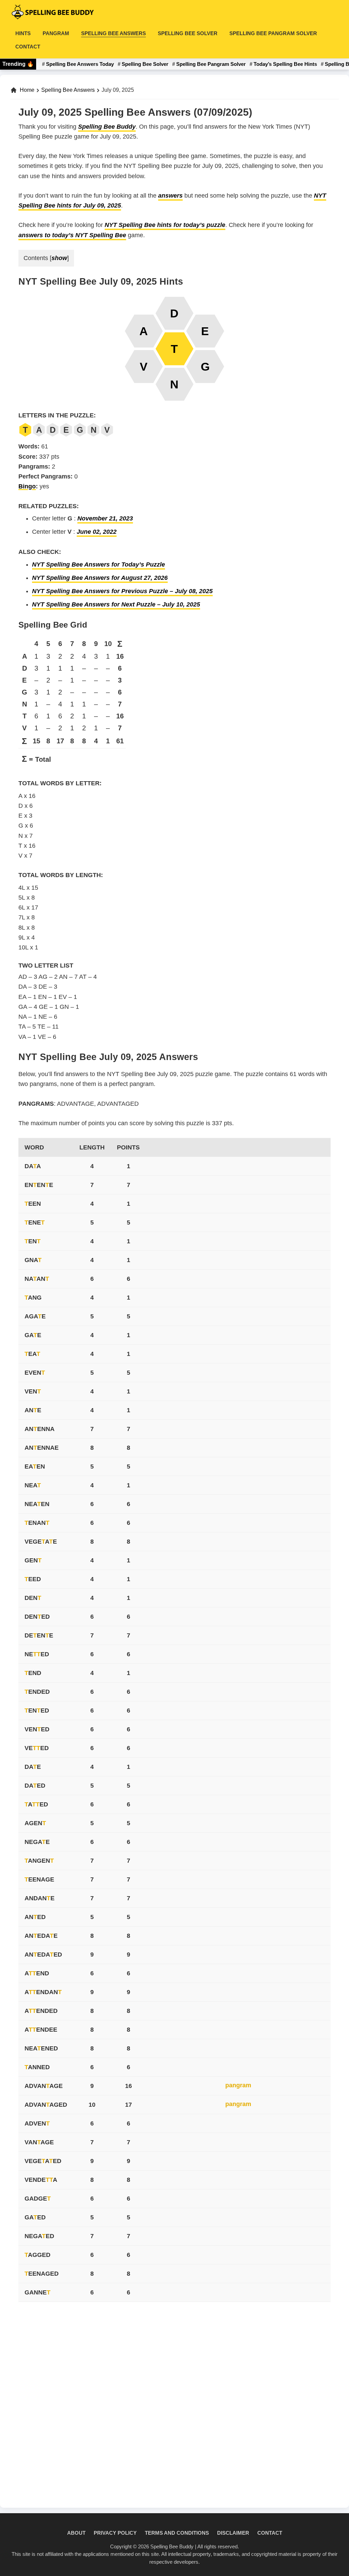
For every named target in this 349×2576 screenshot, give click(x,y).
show (59, 258)
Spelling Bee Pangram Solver (211, 64)
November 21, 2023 (105, 518)
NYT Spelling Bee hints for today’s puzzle (165, 225)
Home (27, 90)
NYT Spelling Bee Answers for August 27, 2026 (100, 578)
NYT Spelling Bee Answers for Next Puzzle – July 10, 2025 (116, 604)
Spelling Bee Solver (145, 64)
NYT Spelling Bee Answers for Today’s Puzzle (98, 564)
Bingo (27, 486)
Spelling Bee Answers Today (80, 64)
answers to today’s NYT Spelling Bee (72, 235)
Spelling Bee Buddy (107, 127)
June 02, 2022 (97, 532)
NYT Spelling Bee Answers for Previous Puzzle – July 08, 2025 (122, 591)
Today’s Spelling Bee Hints (285, 64)
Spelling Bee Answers (68, 90)
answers (170, 196)
